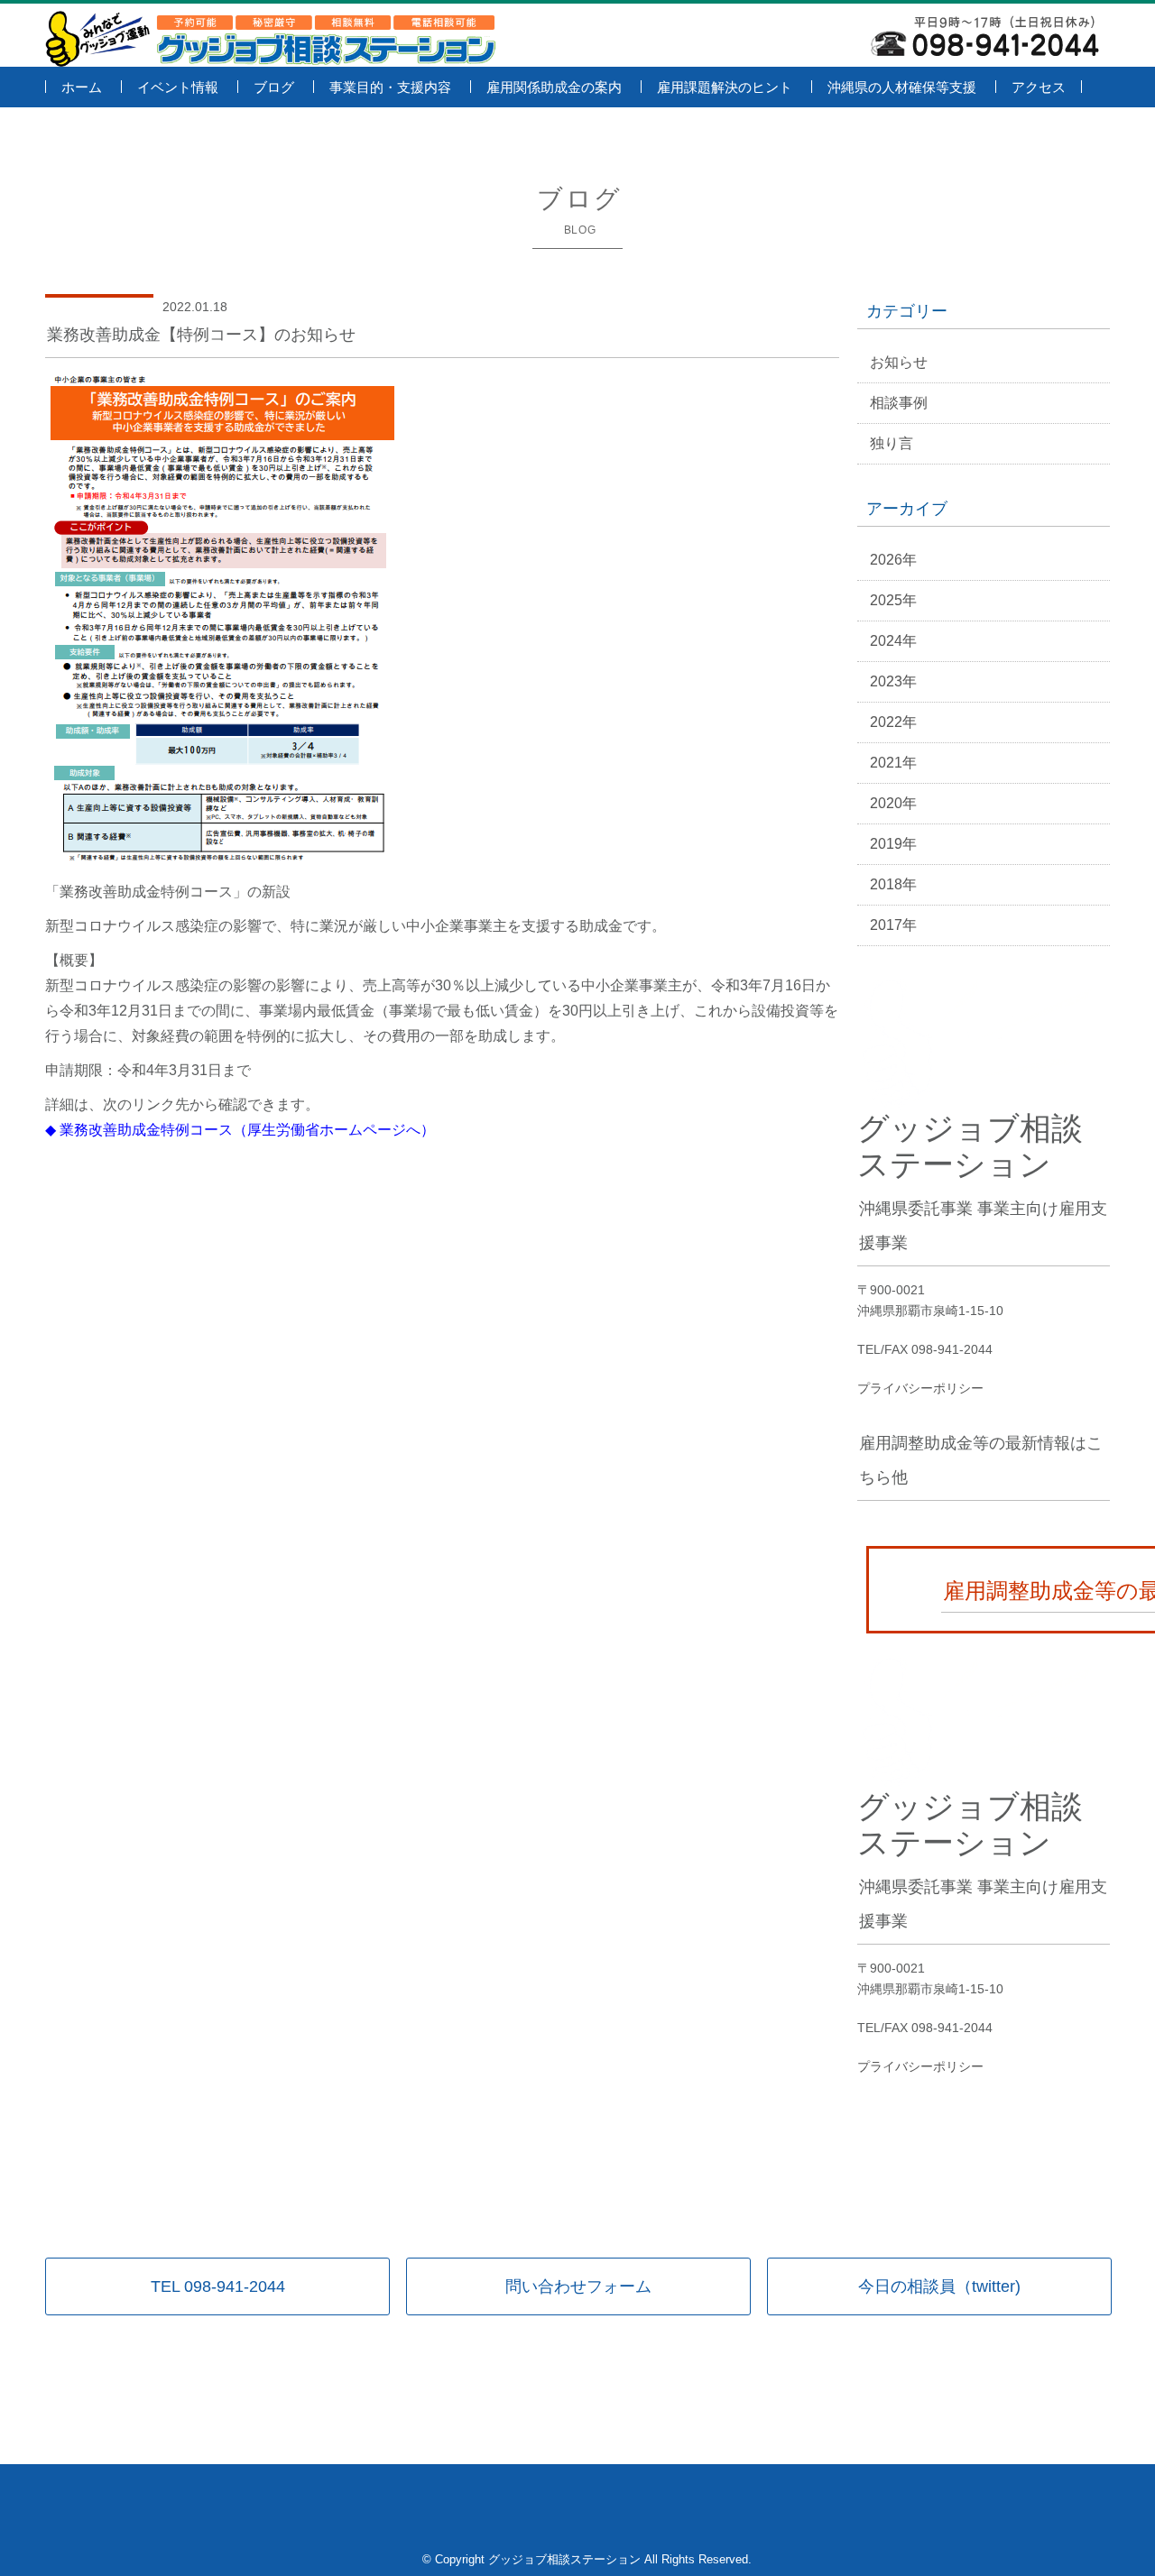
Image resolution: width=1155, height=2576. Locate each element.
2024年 (893, 641)
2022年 (893, 722)
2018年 (893, 884)
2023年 (893, 681)
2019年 (893, 844)
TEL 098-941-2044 (218, 2286)
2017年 (893, 925)
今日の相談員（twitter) (939, 2286)
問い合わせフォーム (578, 2286)
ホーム (82, 87)
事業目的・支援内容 (390, 87)
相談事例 (899, 403)
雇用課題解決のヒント (725, 87)
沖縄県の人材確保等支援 (902, 87)
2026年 (893, 560)
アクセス (1039, 87)
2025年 (893, 600)
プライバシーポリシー (920, 1388)
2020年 (893, 803)
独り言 (892, 443)
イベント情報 (178, 87)
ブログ (274, 87)
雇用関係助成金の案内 (554, 87)
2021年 (893, 763)
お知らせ (899, 362)
